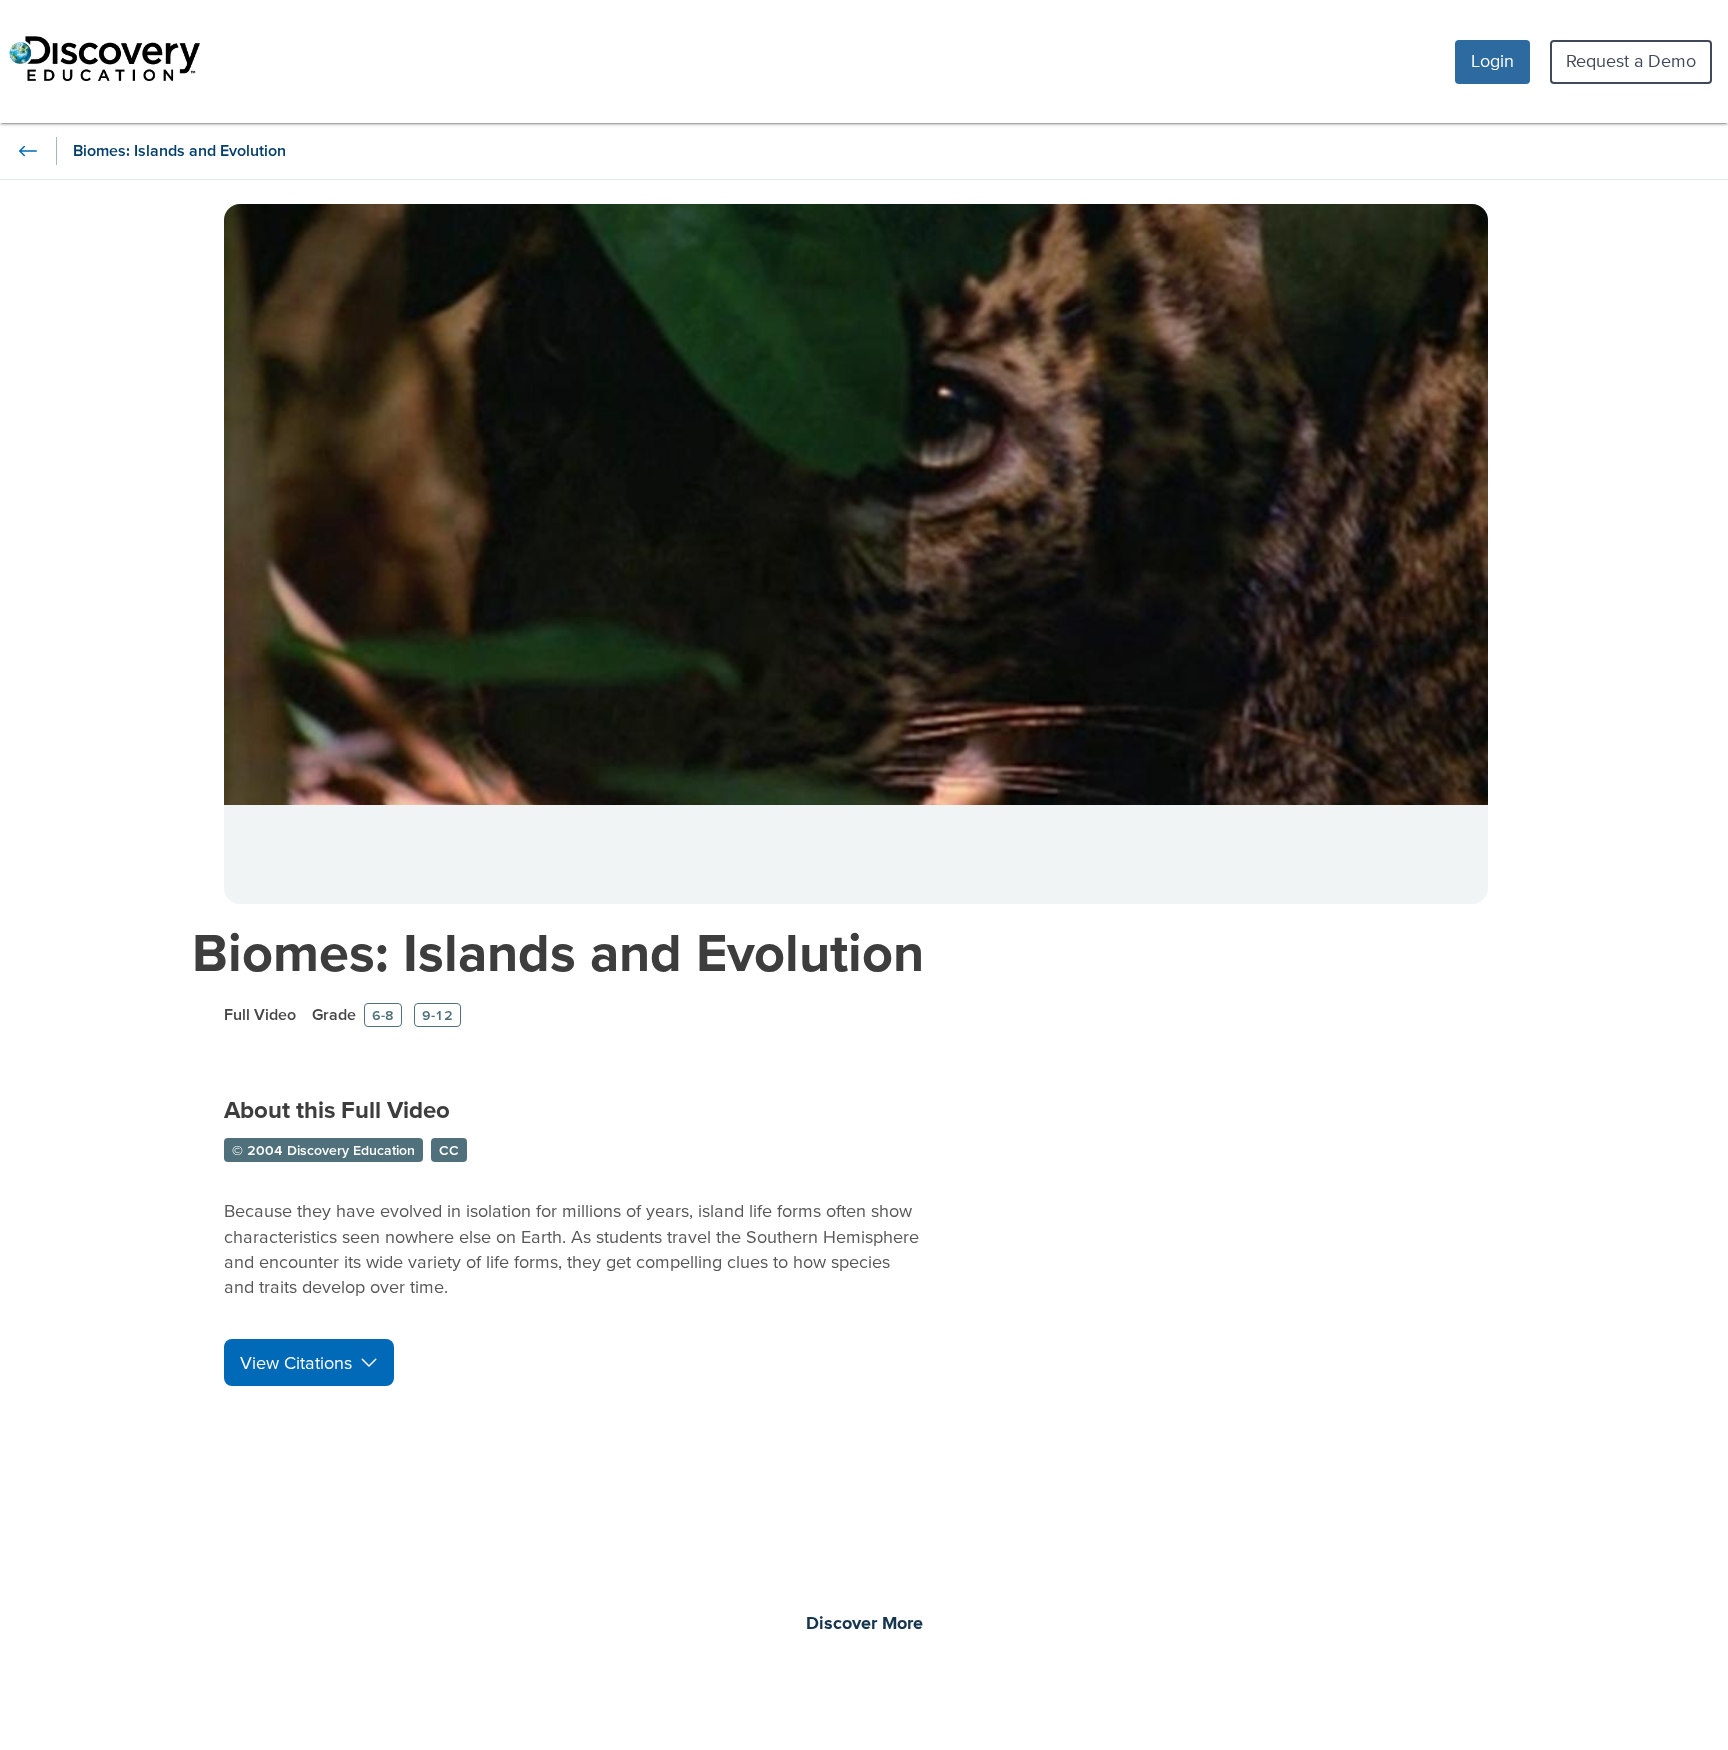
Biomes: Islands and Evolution (558, 951)
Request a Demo (1631, 60)
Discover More (864, 1624)
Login (1492, 60)
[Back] (28, 151)
